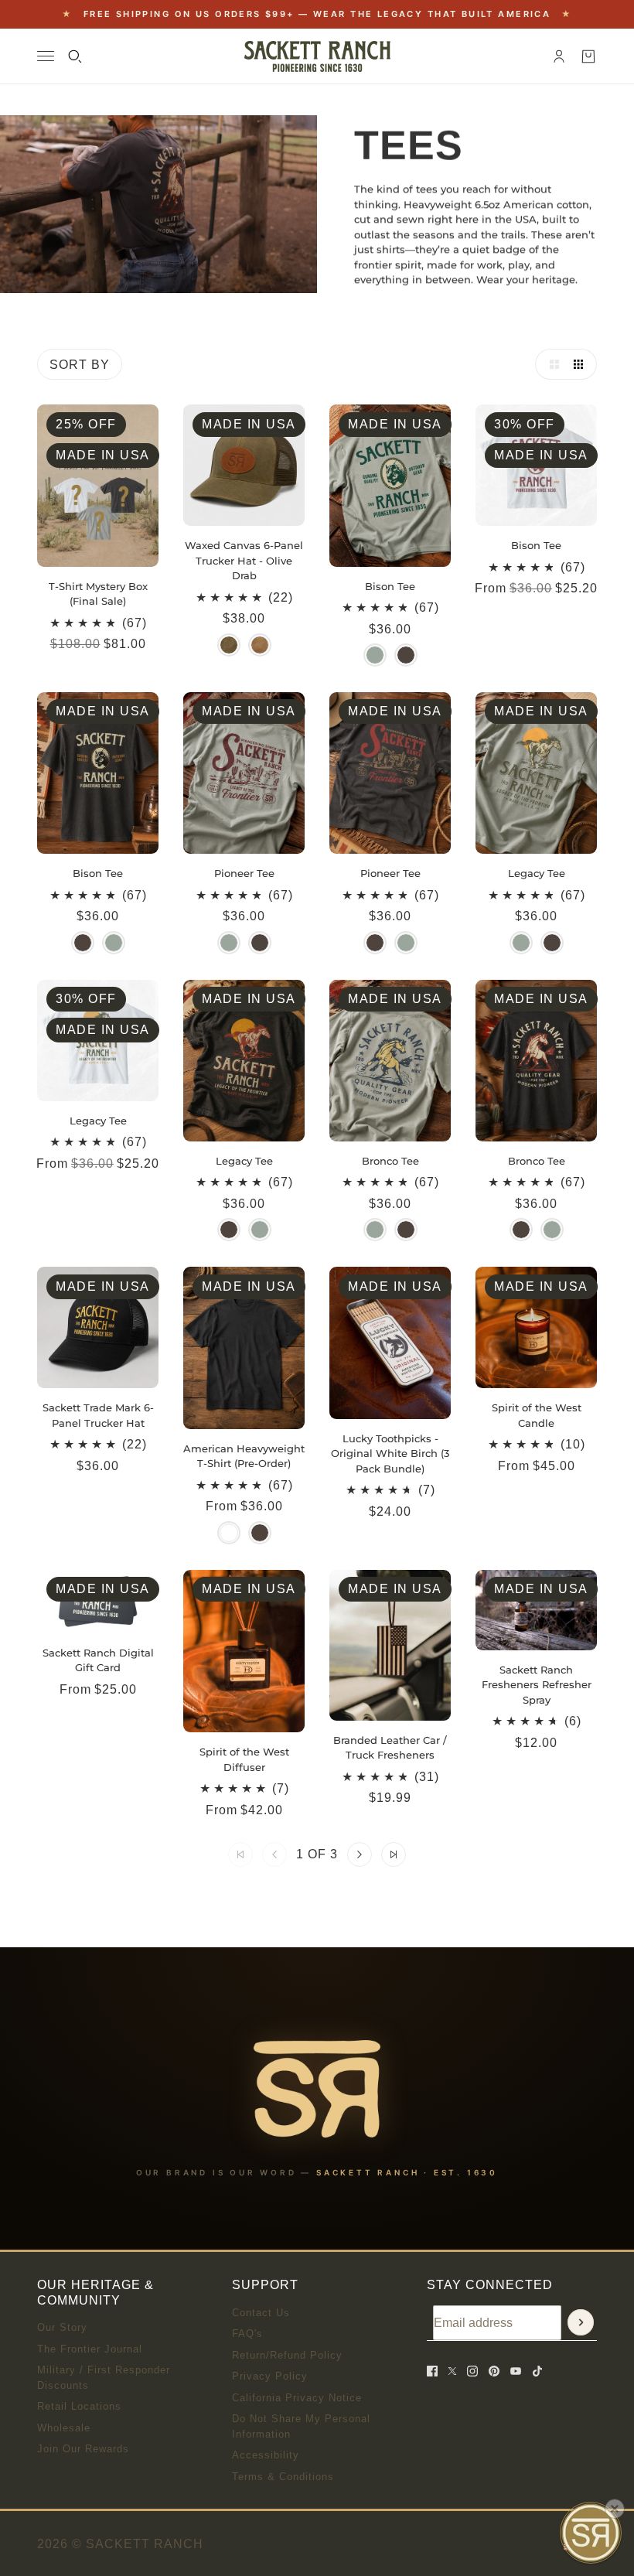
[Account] (559, 56)
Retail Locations (79, 2406)
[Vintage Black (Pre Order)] (406, 655)
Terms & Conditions (283, 2477)
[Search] (75, 56)
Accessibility (266, 2455)
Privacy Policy (270, 2376)
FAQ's (247, 2334)
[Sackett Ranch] (317, 56)
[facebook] (432, 2371)
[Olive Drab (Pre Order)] (229, 645)
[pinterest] (494, 2371)
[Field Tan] (260, 645)
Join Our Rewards (83, 2449)
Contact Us (261, 2313)
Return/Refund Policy (287, 2355)
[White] (229, 1533)
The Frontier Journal (90, 2349)
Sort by (80, 365)
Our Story (62, 2327)
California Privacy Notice (297, 2398)
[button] (550, 364)
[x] (452, 2371)
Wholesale (64, 2428)
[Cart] (588, 56)
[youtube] (516, 2371)
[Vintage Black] (260, 1533)
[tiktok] (537, 2371)
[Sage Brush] (375, 655)
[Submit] (581, 2322)
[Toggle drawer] (46, 56)
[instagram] (472, 2371)
